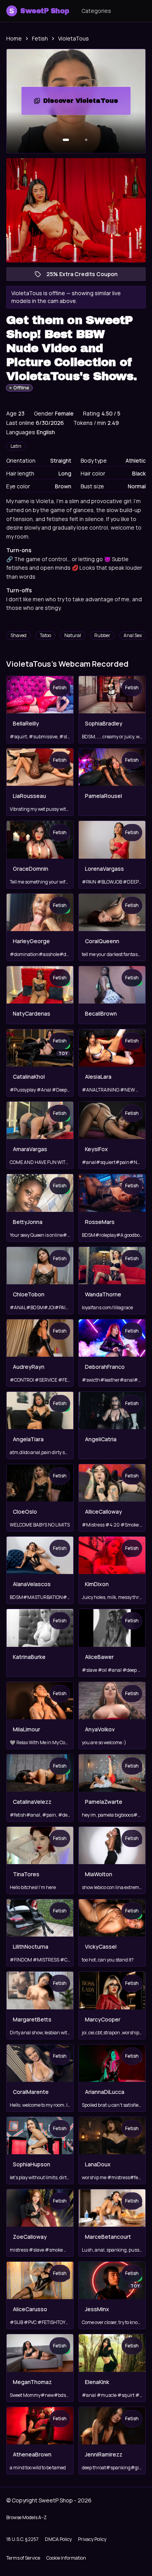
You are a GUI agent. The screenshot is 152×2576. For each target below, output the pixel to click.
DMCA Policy (58, 2539)
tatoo (45, 635)
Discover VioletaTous (87, 103)
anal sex (133, 635)
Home (14, 38)
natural (73, 635)
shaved (19, 635)
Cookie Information (66, 2558)
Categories (96, 11)
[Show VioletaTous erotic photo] (66, 140)
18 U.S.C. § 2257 (22, 2539)
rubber (102, 635)
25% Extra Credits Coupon (86, 276)
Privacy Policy (92, 2539)
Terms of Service (23, 2558)
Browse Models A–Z (27, 2517)
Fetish (40, 38)
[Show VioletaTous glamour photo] (86, 140)
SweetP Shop (39, 11)
